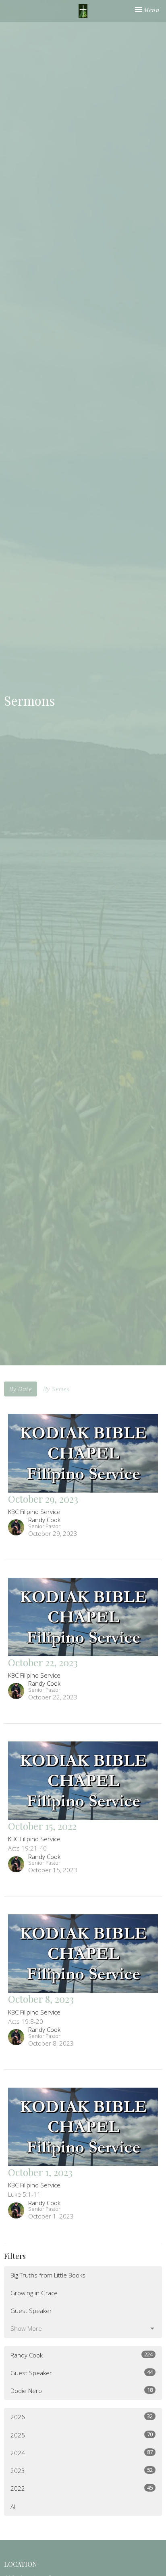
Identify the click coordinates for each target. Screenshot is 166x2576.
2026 (82, 2417)
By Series (56, 1389)
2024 (82, 2453)
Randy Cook (82, 2355)
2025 (82, 2435)
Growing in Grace (34, 2293)
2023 (82, 2470)
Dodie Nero (82, 2390)
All (13, 2507)
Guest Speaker (31, 2311)
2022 (82, 2488)
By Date (21, 1389)
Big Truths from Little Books (48, 2275)
